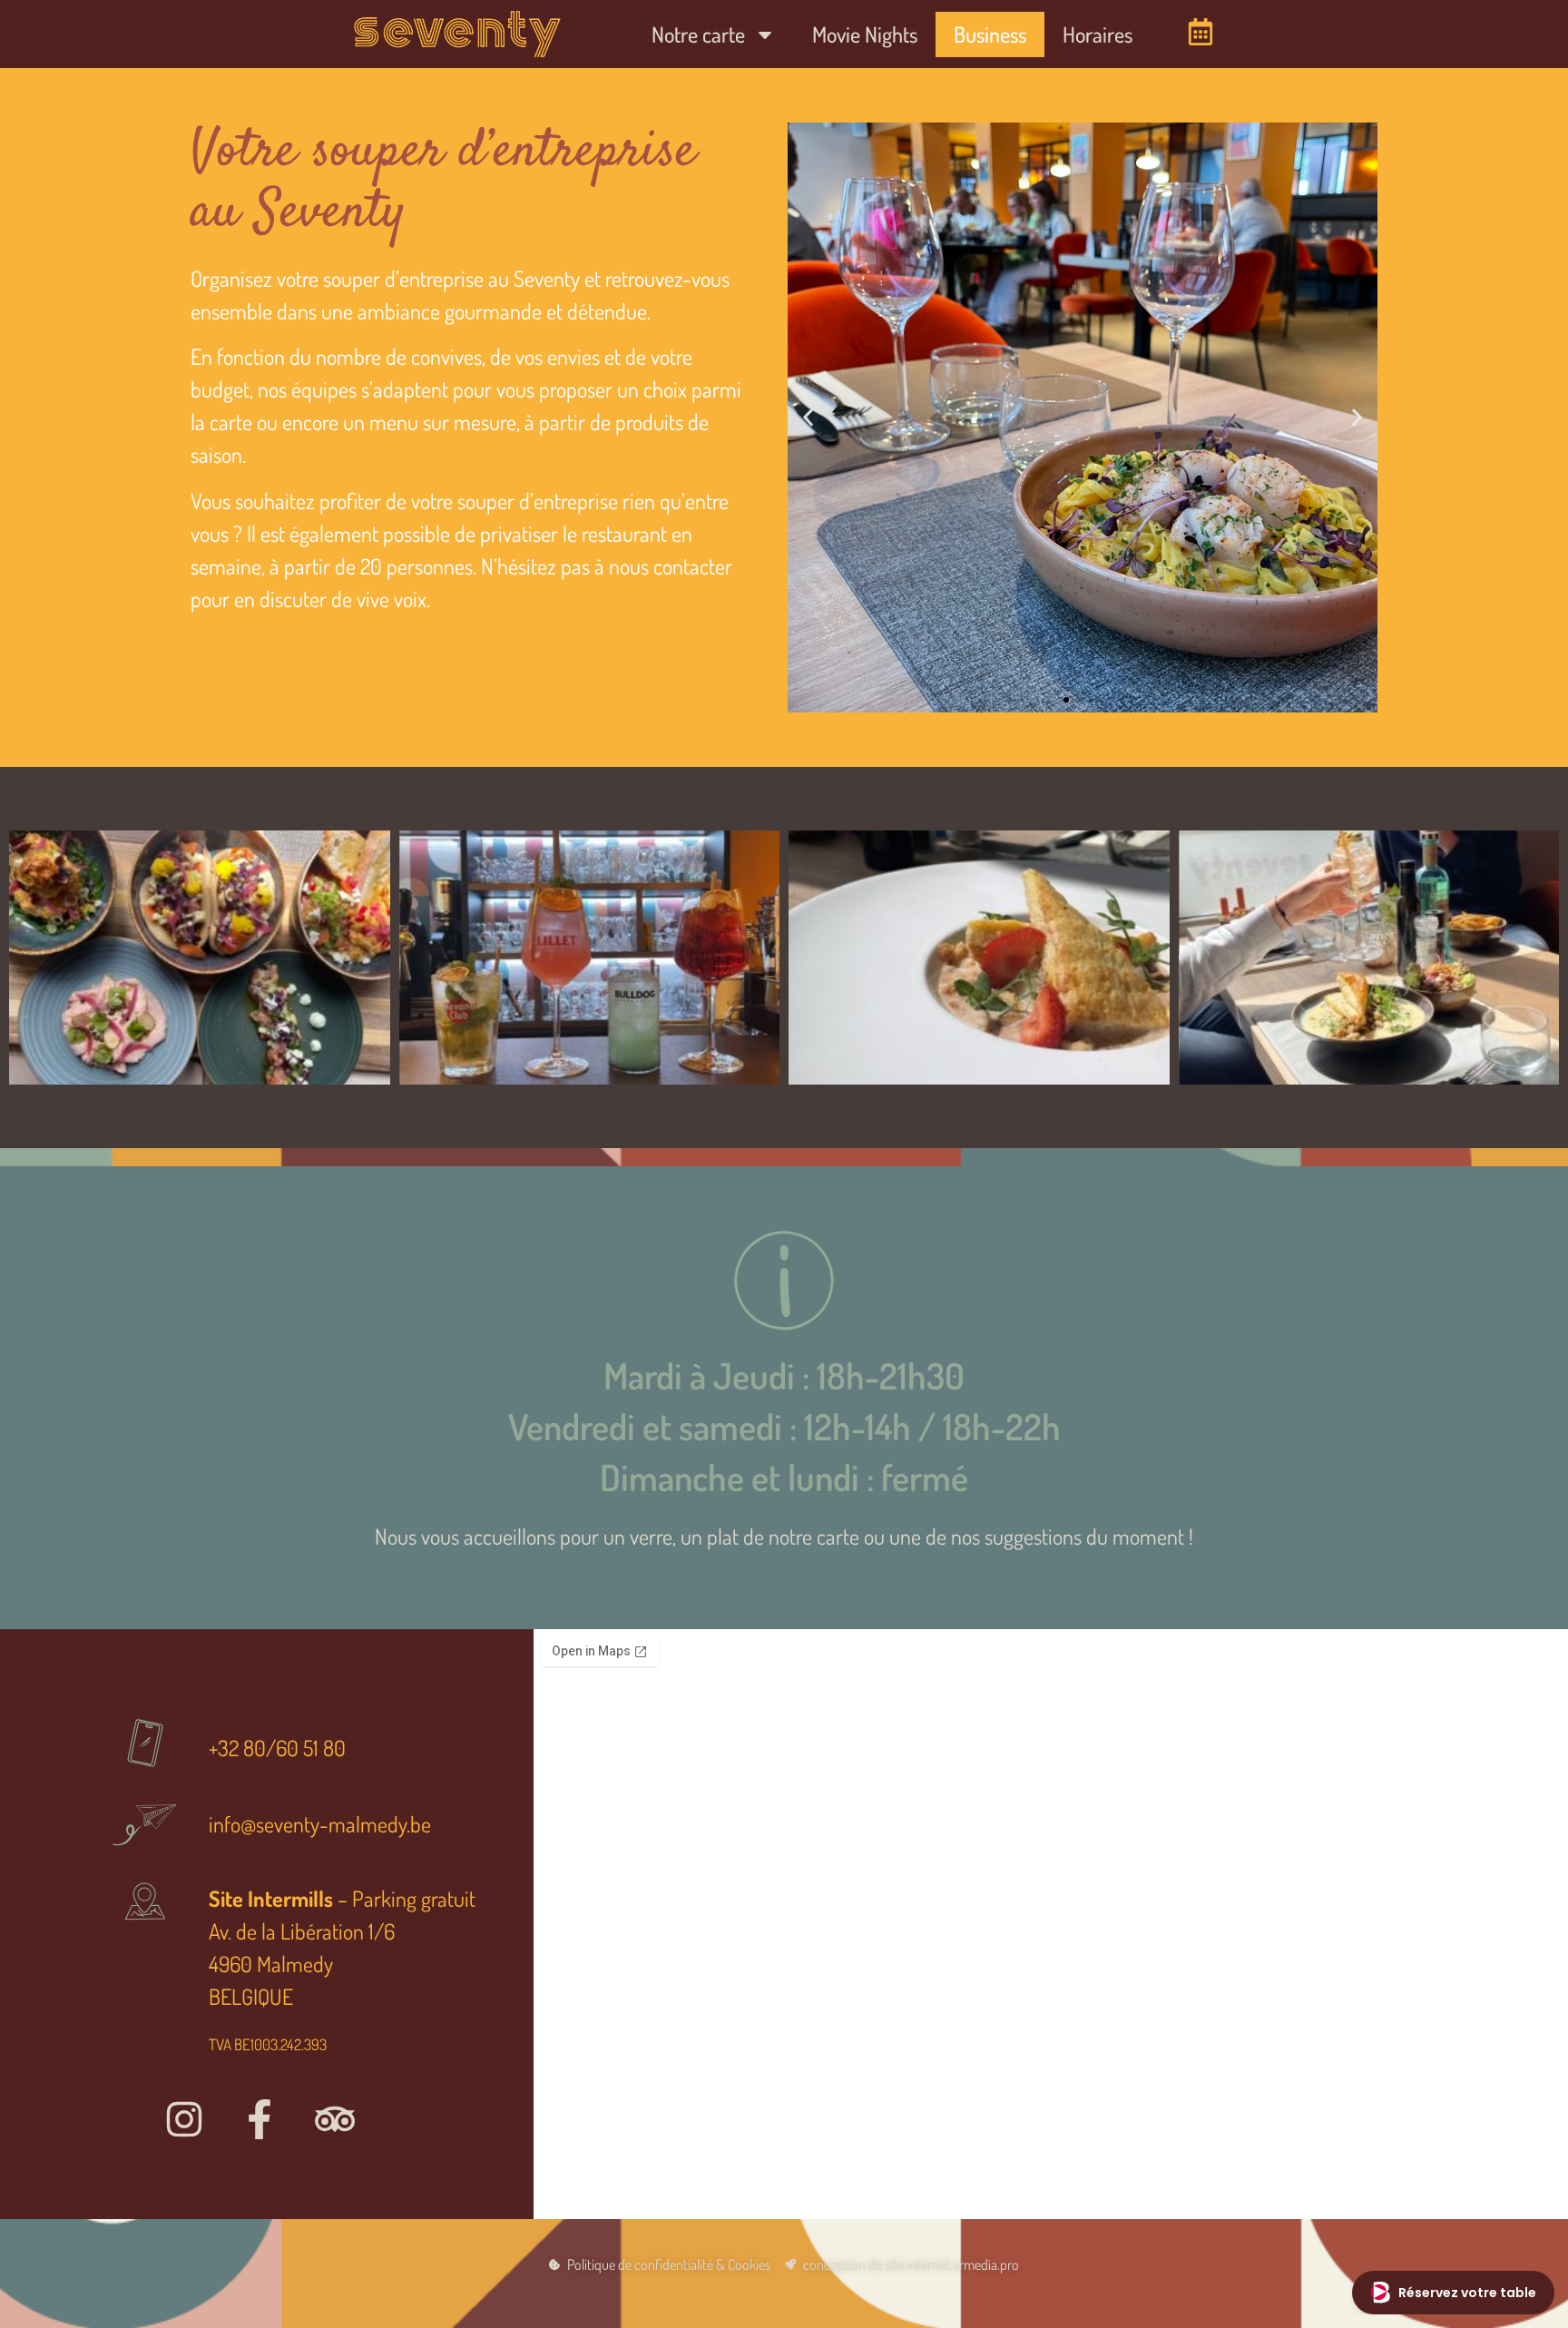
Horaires (1098, 34)
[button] (808, 418)
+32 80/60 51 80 (277, 1748)
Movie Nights (865, 34)
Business (990, 34)
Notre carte (698, 34)
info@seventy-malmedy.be (320, 1824)
